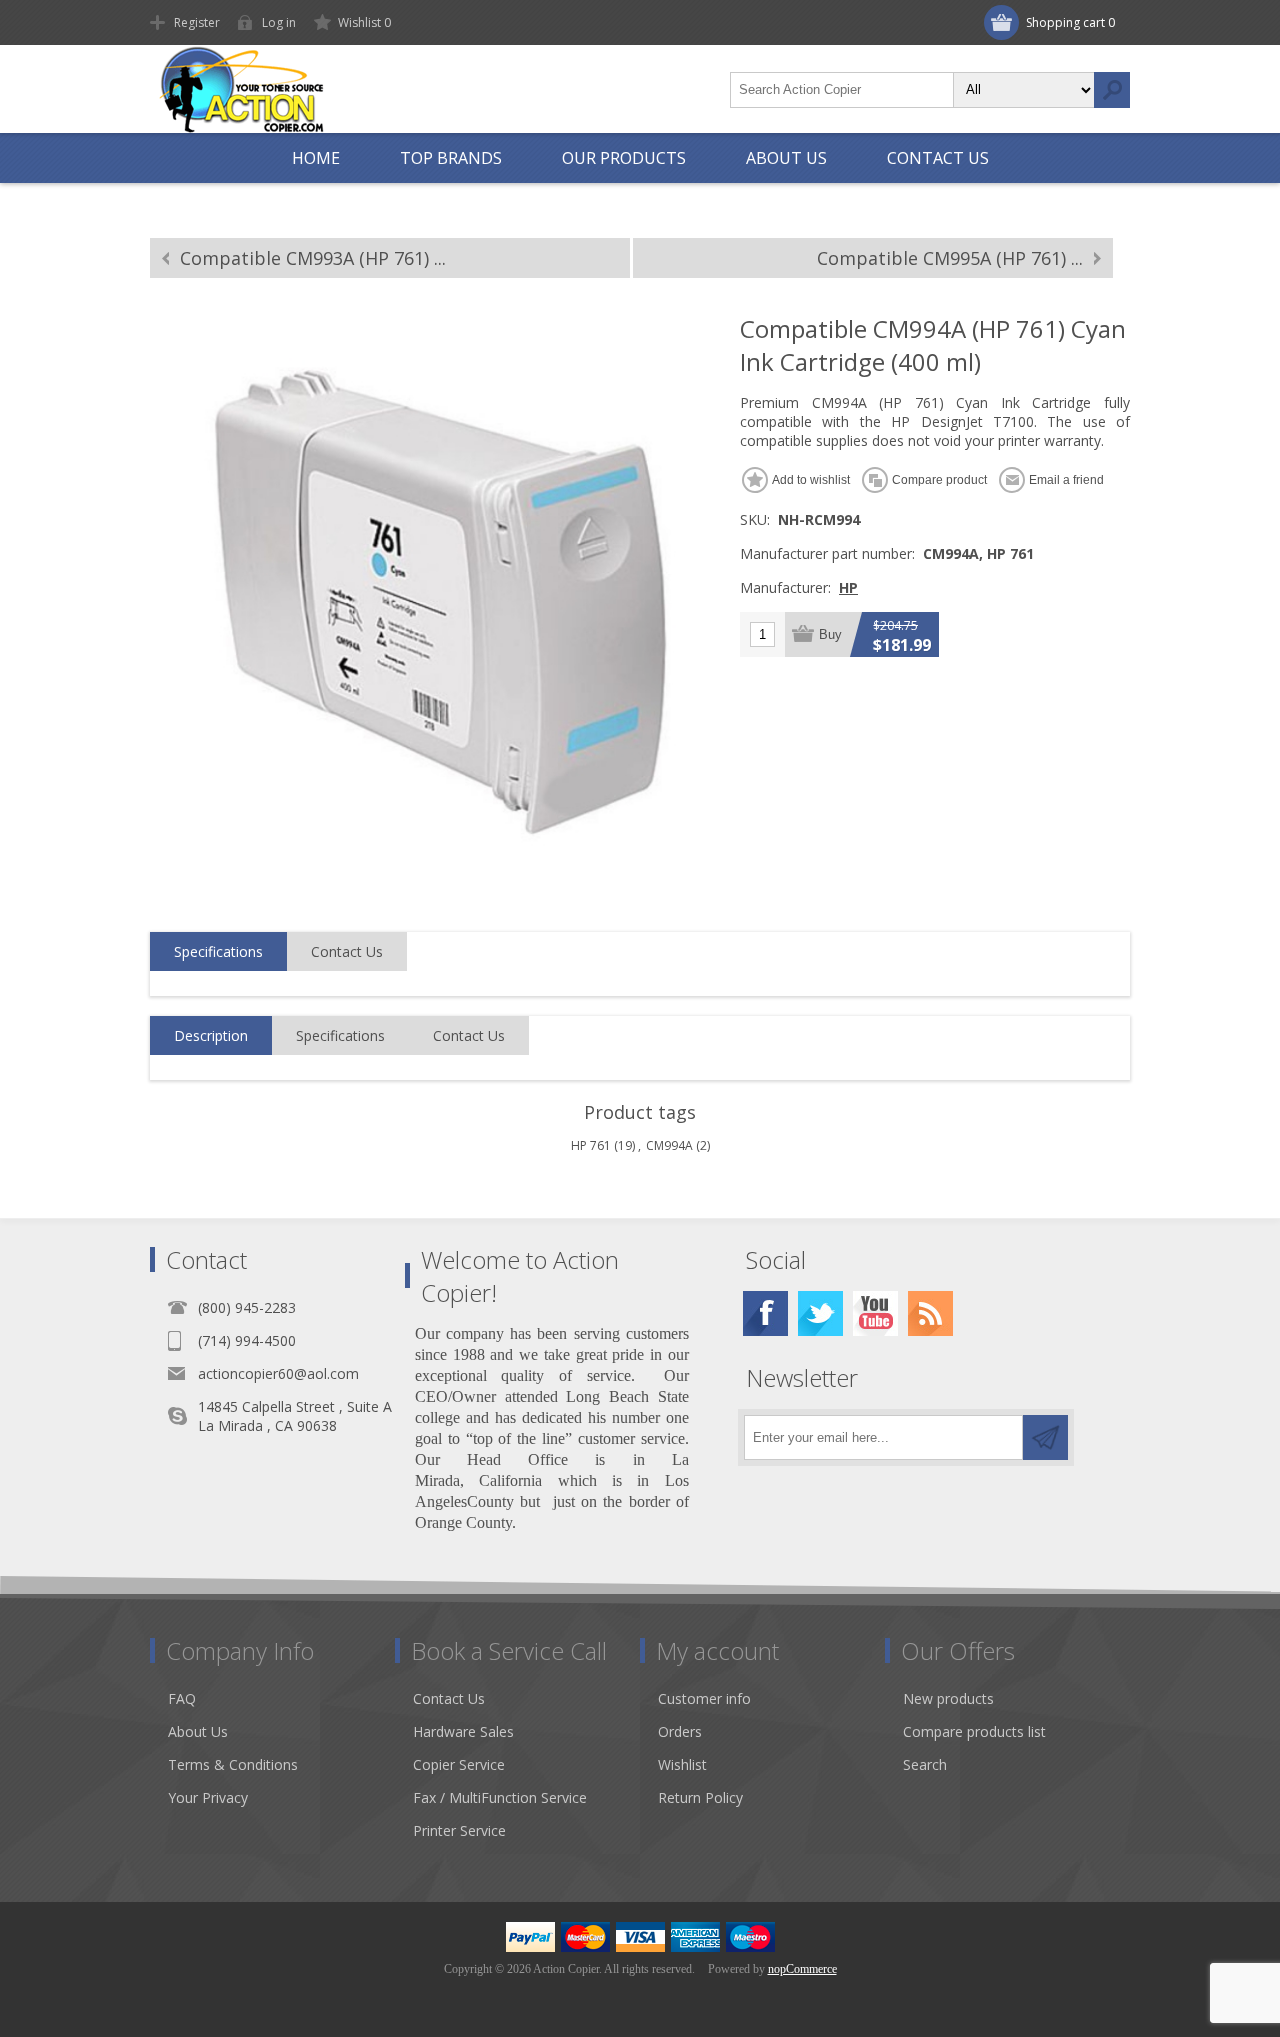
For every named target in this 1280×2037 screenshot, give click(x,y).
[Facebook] (765, 1313)
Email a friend (1066, 480)
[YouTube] (875, 1313)
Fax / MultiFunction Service (500, 1797)
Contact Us (347, 951)
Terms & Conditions (233, 1764)
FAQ (182, 1698)
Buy (830, 634)
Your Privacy (208, 1797)
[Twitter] (820, 1313)
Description (211, 1035)
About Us (198, 1731)
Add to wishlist (811, 480)
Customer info (704, 1698)
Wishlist (682, 1764)
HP (848, 587)
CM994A (669, 1145)
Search (1112, 90)
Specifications (218, 951)
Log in (279, 22)
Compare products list (974, 1731)
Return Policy (700, 1797)
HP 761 (591, 1145)
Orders (680, 1731)
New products (948, 1698)
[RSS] (930, 1313)
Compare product (939, 480)
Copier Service (459, 1764)
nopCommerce (802, 1969)
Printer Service (459, 1830)
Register (197, 22)
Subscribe (1045, 1437)
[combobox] (842, 90)
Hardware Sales (463, 1731)
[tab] (218, 952)
